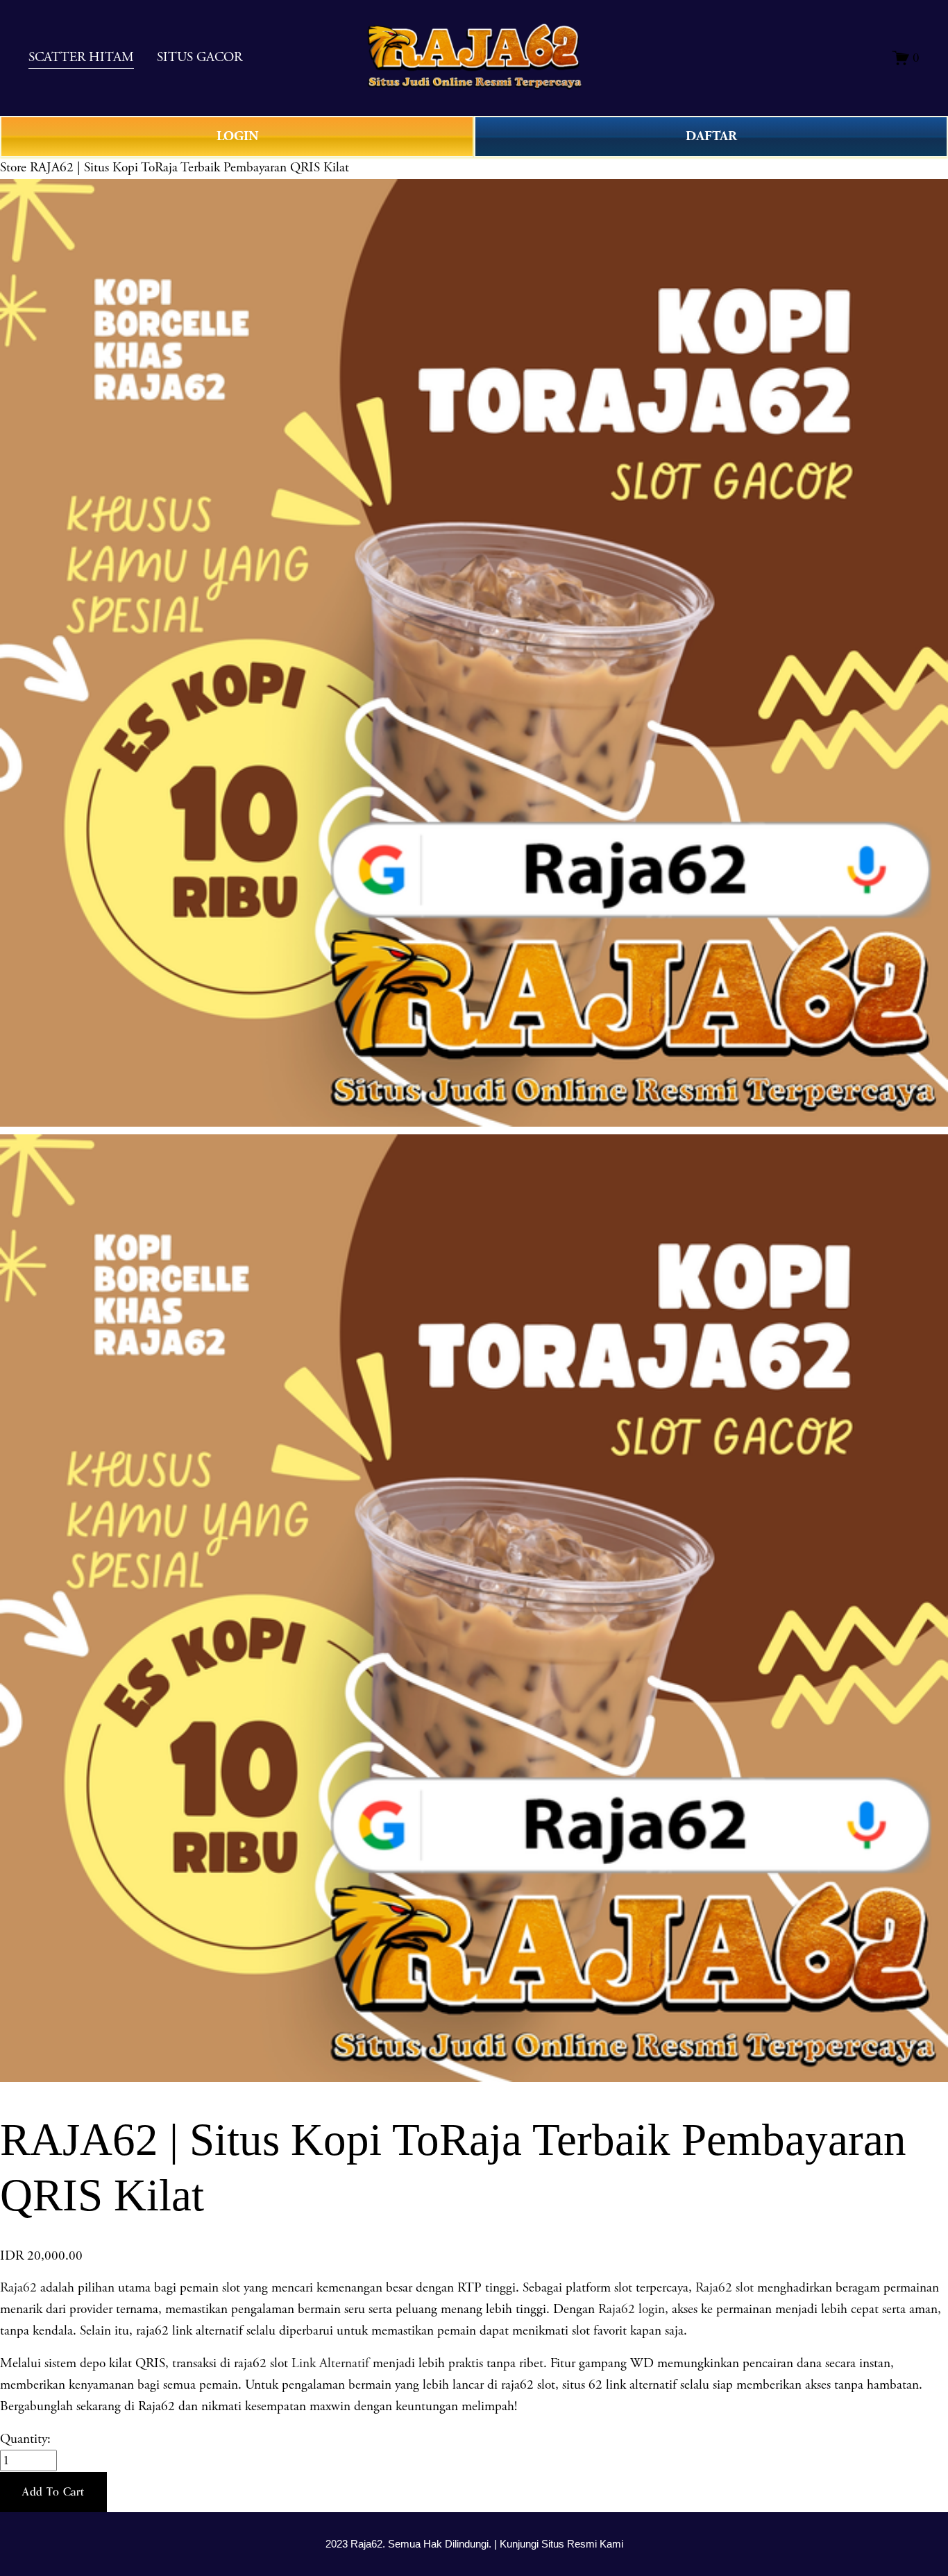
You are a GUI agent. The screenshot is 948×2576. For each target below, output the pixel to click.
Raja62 (18, 2288)
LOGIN (237, 136)
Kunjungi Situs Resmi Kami (561, 2544)
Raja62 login (632, 2309)
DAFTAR (711, 136)
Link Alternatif (330, 2363)
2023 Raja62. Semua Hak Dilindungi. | (413, 2544)
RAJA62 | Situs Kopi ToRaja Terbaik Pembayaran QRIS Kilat (189, 168)
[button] (53, 2492)
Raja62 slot (725, 2288)
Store (13, 168)
